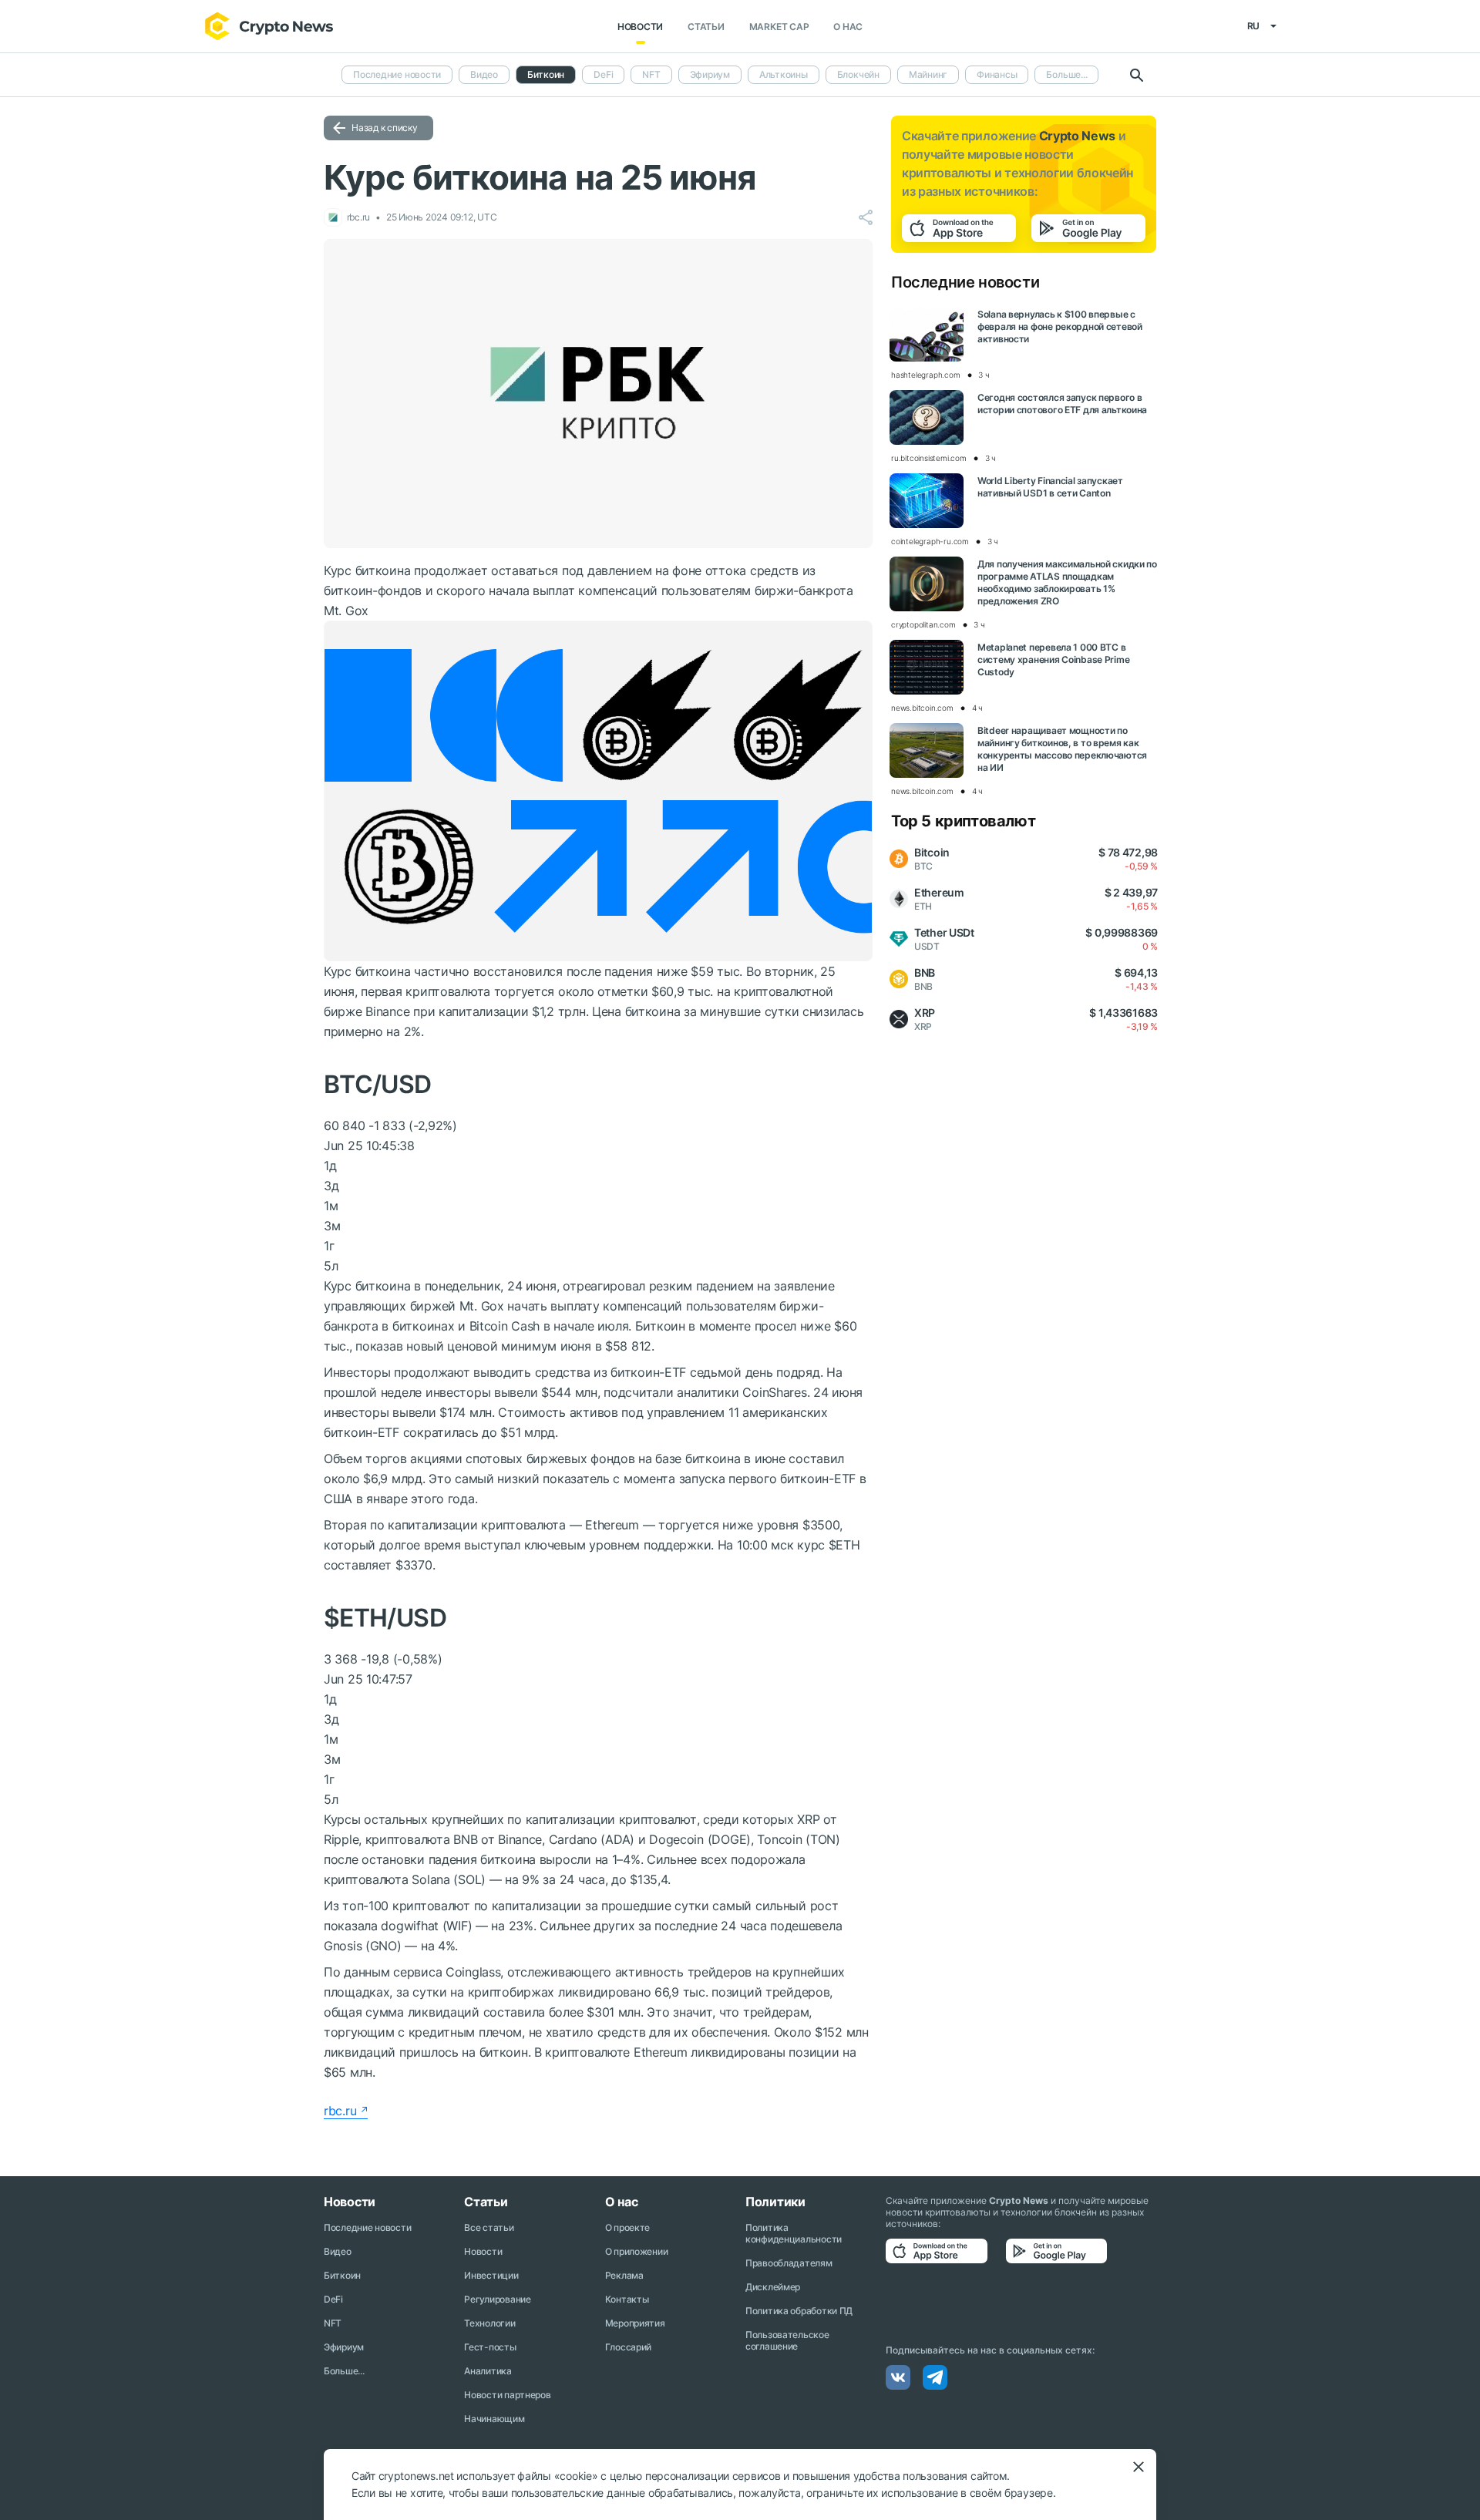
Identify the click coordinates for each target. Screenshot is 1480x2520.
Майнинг (928, 74)
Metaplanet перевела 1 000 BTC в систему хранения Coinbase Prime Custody (1053, 659)
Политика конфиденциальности (794, 2233)
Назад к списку (385, 128)
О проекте (627, 2227)
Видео (484, 74)
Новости (640, 27)
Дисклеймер (773, 2287)
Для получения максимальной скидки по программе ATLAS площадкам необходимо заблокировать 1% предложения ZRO (1067, 582)
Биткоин (342, 2275)
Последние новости (397, 74)
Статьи (706, 27)
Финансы (997, 74)
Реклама (624, 2275)
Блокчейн (858, 74)
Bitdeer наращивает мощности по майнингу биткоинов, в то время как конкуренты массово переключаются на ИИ (1062, 749)
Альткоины (784, 74)
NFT (651, 74)
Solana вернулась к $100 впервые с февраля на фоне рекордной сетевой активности (1060, 326)
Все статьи (489, 2227)
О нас (848, 27)
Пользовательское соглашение (787, 2340)
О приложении (637, 2251)
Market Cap (779, 27)
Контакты (627, 2299)
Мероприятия (635, 2323)
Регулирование (497, 2299)
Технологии (489, 2323)
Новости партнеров (507, 2395)
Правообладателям (789, 2263)
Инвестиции (491, 2275)
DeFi (603, 74)
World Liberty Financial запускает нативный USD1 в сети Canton (1050, 487)
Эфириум (710, 74)
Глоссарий (628, 2347)
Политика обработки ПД (799, 2311)
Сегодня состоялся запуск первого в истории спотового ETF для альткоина (1062, 404)
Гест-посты (490, 2347)
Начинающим (494, 2419)
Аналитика (488, 2371)
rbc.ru (340, 2111)
